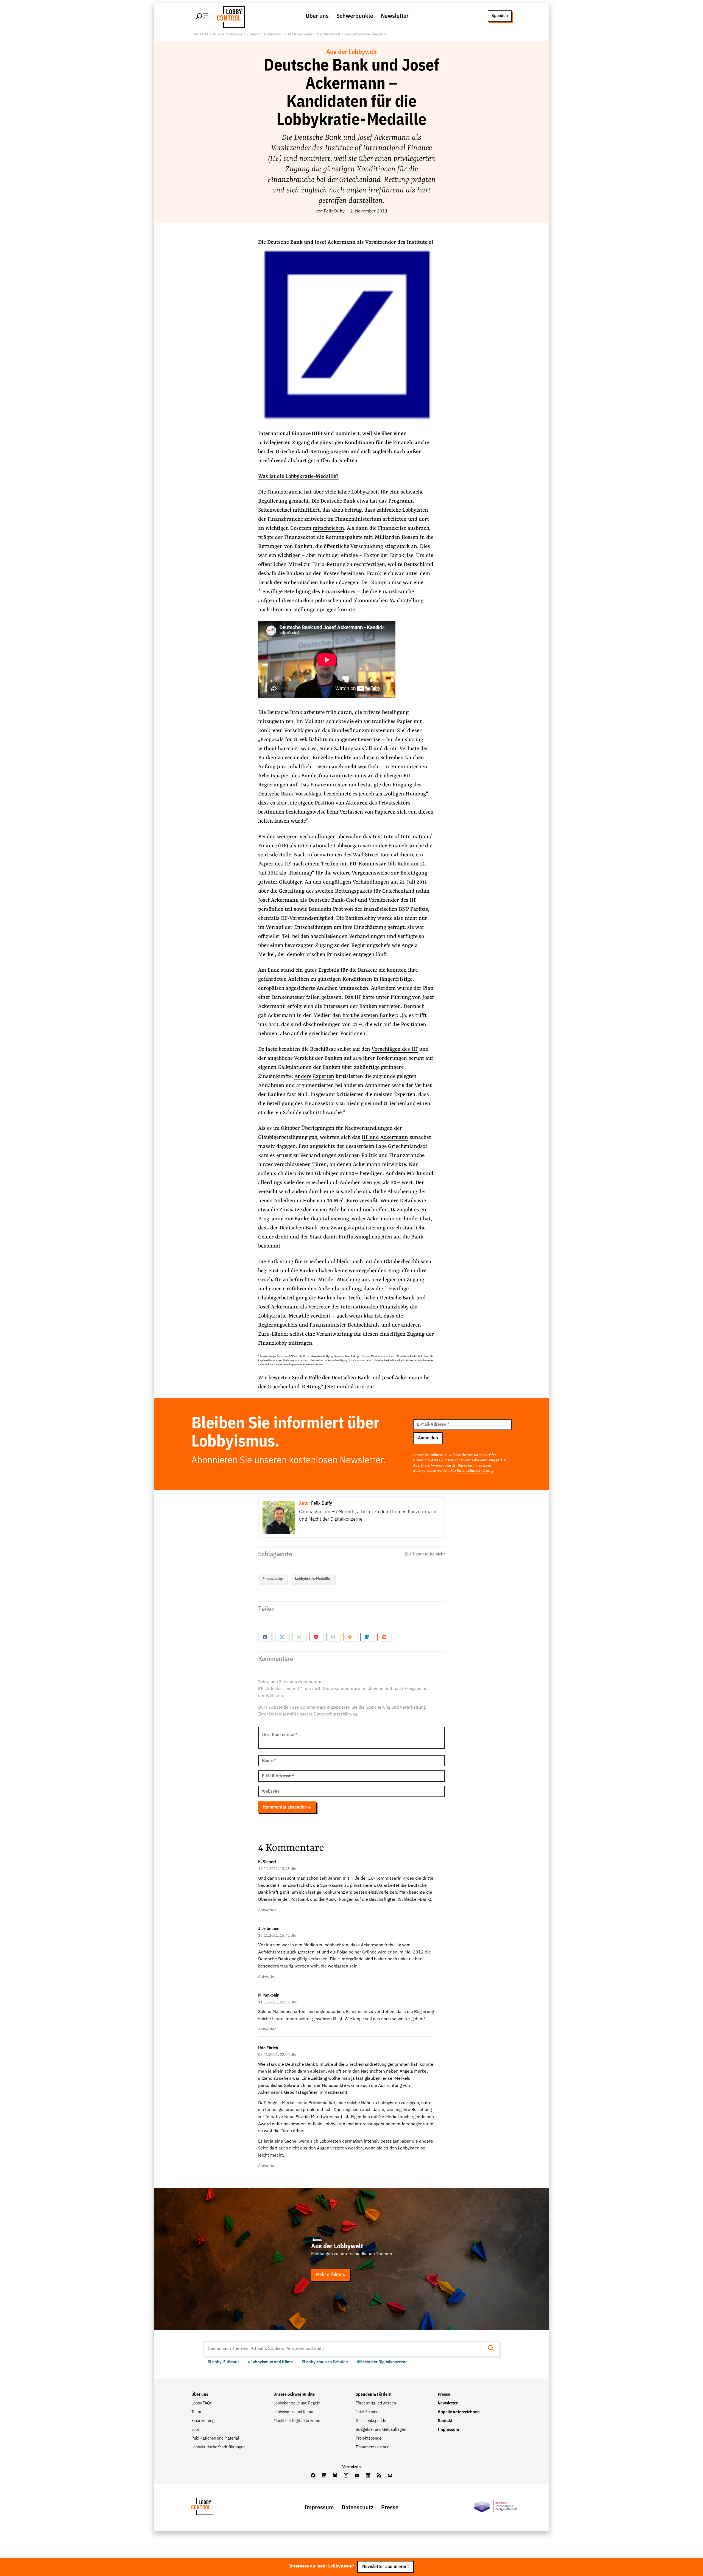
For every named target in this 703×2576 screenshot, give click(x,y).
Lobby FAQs (202, 2403)
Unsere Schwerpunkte (294, 2395)
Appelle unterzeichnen (459, 2412)
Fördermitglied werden (376, 2403)
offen (382, 1210)
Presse (444, 2395)
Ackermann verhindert (394, 1219)
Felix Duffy (334, 211)
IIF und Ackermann (385, 1137)
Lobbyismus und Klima (293, 2412)
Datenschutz (358, 2508)
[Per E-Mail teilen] (333, 1637)
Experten (323, 1077)
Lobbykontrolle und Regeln (297, 2403)
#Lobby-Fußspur (223, 2362)
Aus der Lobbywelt (229, 34)
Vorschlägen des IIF (395, 1049)
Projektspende (369, 2438)
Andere (303, 1077)
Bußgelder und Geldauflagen (381, 2430)
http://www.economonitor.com (306, 1365)
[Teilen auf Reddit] (384, 1637)
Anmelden (428, 1438)
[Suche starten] (492, 2349)
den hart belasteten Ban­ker (365, 1016)
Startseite (200, 34)
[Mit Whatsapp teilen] (299, 1637)
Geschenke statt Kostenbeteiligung (329, 1361)
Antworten (267, 1910)
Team (196, 2412)
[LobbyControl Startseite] (229, 16)
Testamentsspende (373, 2447)
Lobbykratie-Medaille (313, 1579)
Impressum (448, 2430)
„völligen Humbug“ (406, 794)
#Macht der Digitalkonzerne (382, 2362)
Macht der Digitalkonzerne (297, 2421)
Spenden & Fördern (374, 2395)
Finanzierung (203, 2421)
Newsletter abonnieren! (386, 2567)
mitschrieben (328, 528)
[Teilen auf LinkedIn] (367, 1637)
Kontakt (445, 2421)
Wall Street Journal (376, 855)
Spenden (500, 16)
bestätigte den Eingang (385, 785)
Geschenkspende (371, 2421)
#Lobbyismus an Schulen (325, 2362)
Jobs (196, 2430)
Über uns (317, 16)
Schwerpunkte (355, 16)
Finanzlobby (273, 1579)
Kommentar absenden (285, 1807)
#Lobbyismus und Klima (270, 2362)
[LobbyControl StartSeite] (211, 2508)
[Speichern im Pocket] (316, 1637)
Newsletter (395, 16)
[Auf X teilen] (282, 1637)
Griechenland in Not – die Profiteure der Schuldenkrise (404, 1361)
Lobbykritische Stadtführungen (218, 2447)
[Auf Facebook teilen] (265, 1637)
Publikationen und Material (215, 2438)
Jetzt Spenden (368, 2412)
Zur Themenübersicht (425, 1554)
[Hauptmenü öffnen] (202, 16)
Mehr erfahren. (331, 2275)
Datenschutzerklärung (475, 1471)
